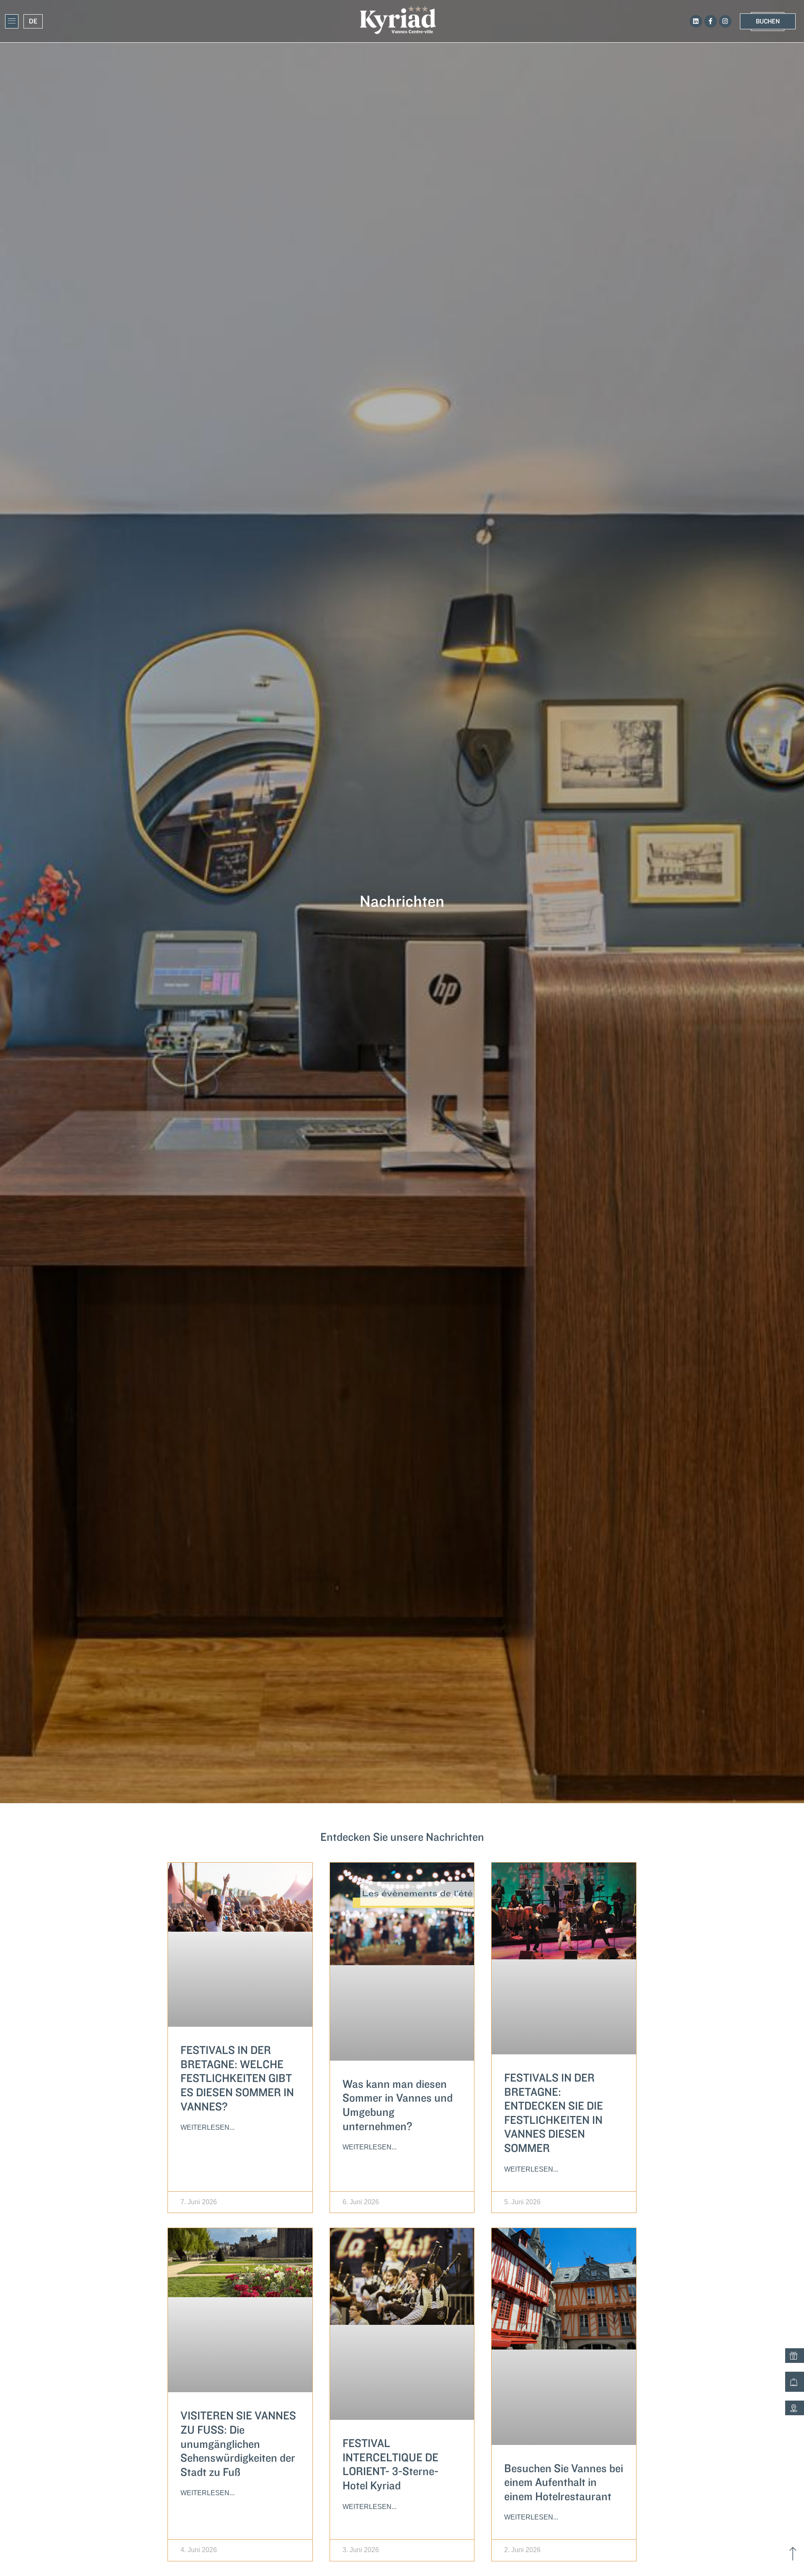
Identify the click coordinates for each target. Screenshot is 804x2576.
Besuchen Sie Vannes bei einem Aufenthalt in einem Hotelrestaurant (564, 2483)
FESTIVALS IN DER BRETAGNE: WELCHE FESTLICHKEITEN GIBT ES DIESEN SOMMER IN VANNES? (237, 2078)
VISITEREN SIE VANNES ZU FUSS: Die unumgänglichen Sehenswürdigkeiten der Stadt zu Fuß (238, 2444)
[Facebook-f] (711, 21)
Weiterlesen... (207, 2127)
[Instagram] (725, 21)
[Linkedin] (696, 21)
